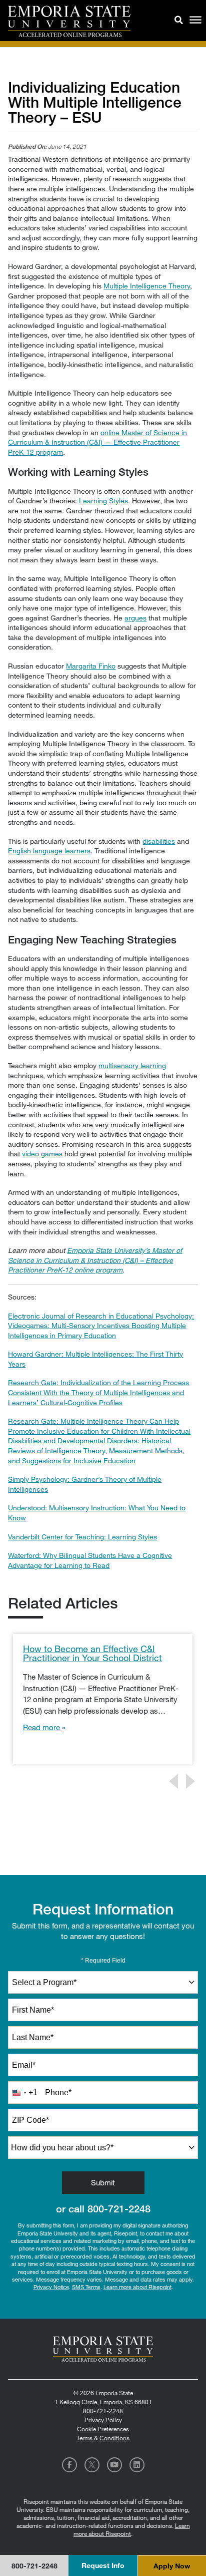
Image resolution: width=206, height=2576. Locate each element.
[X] (92, 2465)
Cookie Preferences (103, 2429)
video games (42, 1154)
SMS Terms (86, 2287)
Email (24, 2065)
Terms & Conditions (103, 2438)
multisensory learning (132, 1065)
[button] (179, 19)
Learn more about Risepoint (137, 2287)
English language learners (49, 851)
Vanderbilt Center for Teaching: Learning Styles (82, 1537)
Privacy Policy (103, 2420)
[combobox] (103, 1982)
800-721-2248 (119, 2209)
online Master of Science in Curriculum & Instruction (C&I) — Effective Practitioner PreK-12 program (97, 442)
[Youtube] (114, 2465)
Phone (58, 2092)
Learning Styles (103, 501)
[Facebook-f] (69, 2465)
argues (135, 618)
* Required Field (103, 1961)
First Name (33, 2010)
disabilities (159, 841)
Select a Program (44, 1982)
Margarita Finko (91, 666)
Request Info (103, 2565)
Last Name (33, 2037)
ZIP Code (30, 2120)
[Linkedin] (137, 2465)
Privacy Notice (51, 2287)
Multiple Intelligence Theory (147, 286)
